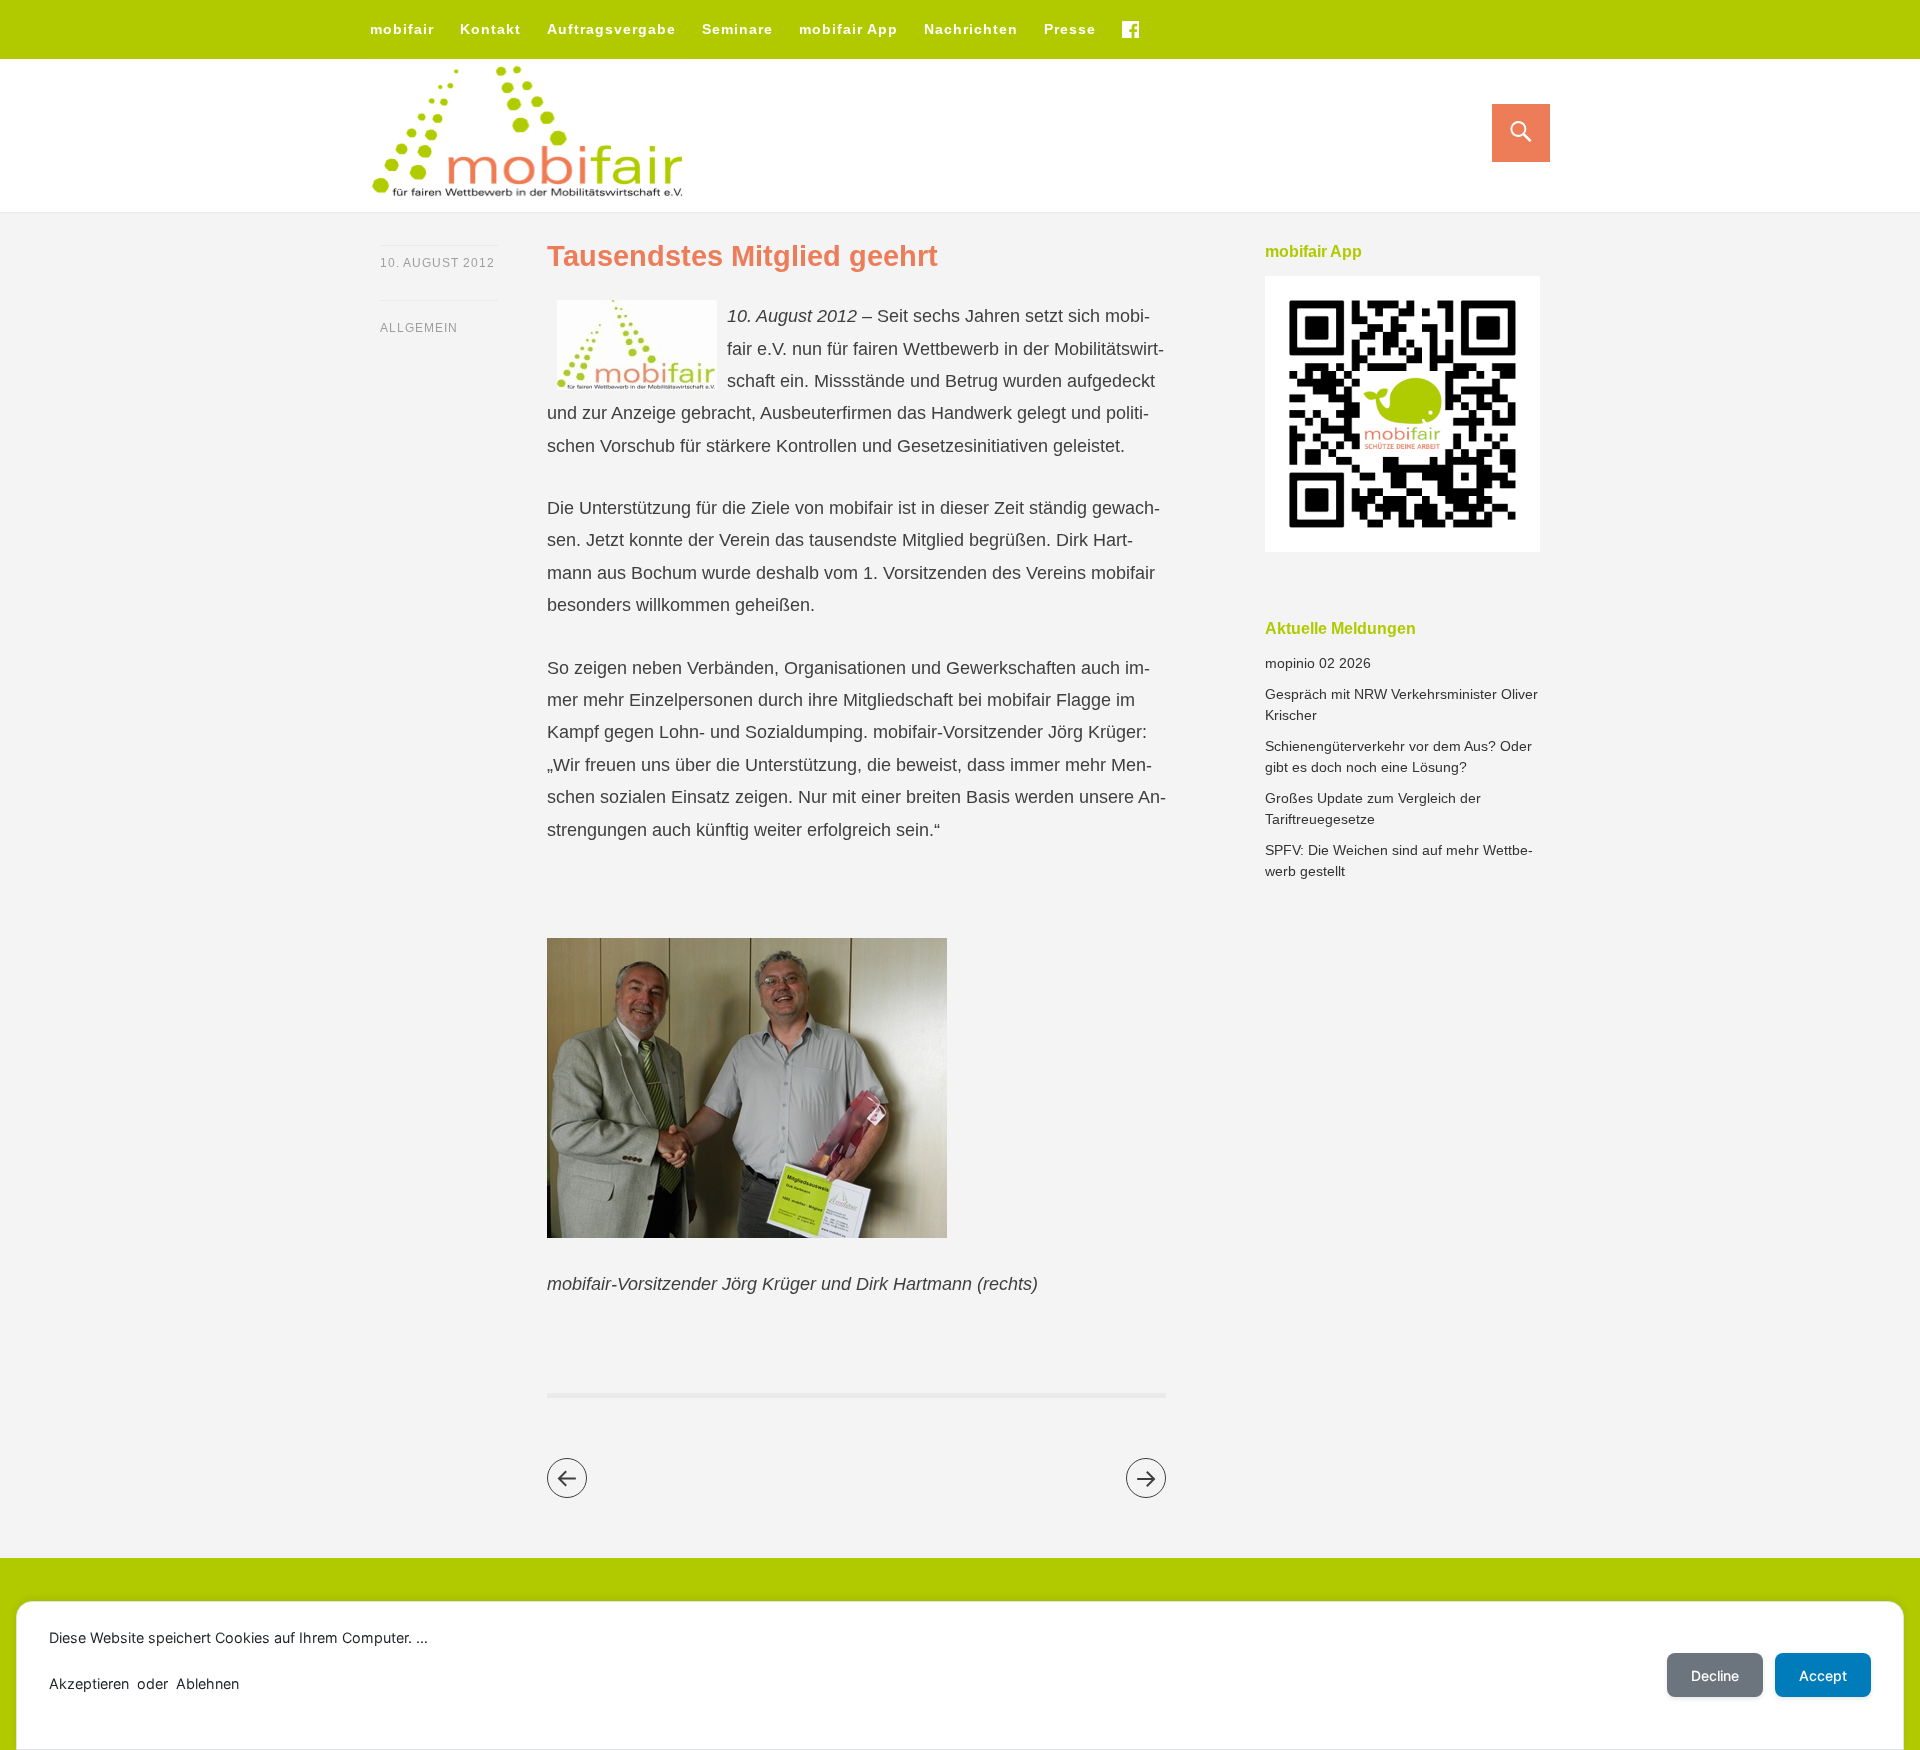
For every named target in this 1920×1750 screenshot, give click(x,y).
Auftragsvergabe (611, 29)
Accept (1823, 1675)
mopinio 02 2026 (1318, 663)
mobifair (402, 29)
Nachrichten (971, 29)
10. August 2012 (437, 263)
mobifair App (848, 29)
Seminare (737, 29)
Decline (1715, 1675)
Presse (1070, 29)
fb (1130, 29)
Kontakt (490, 29)
